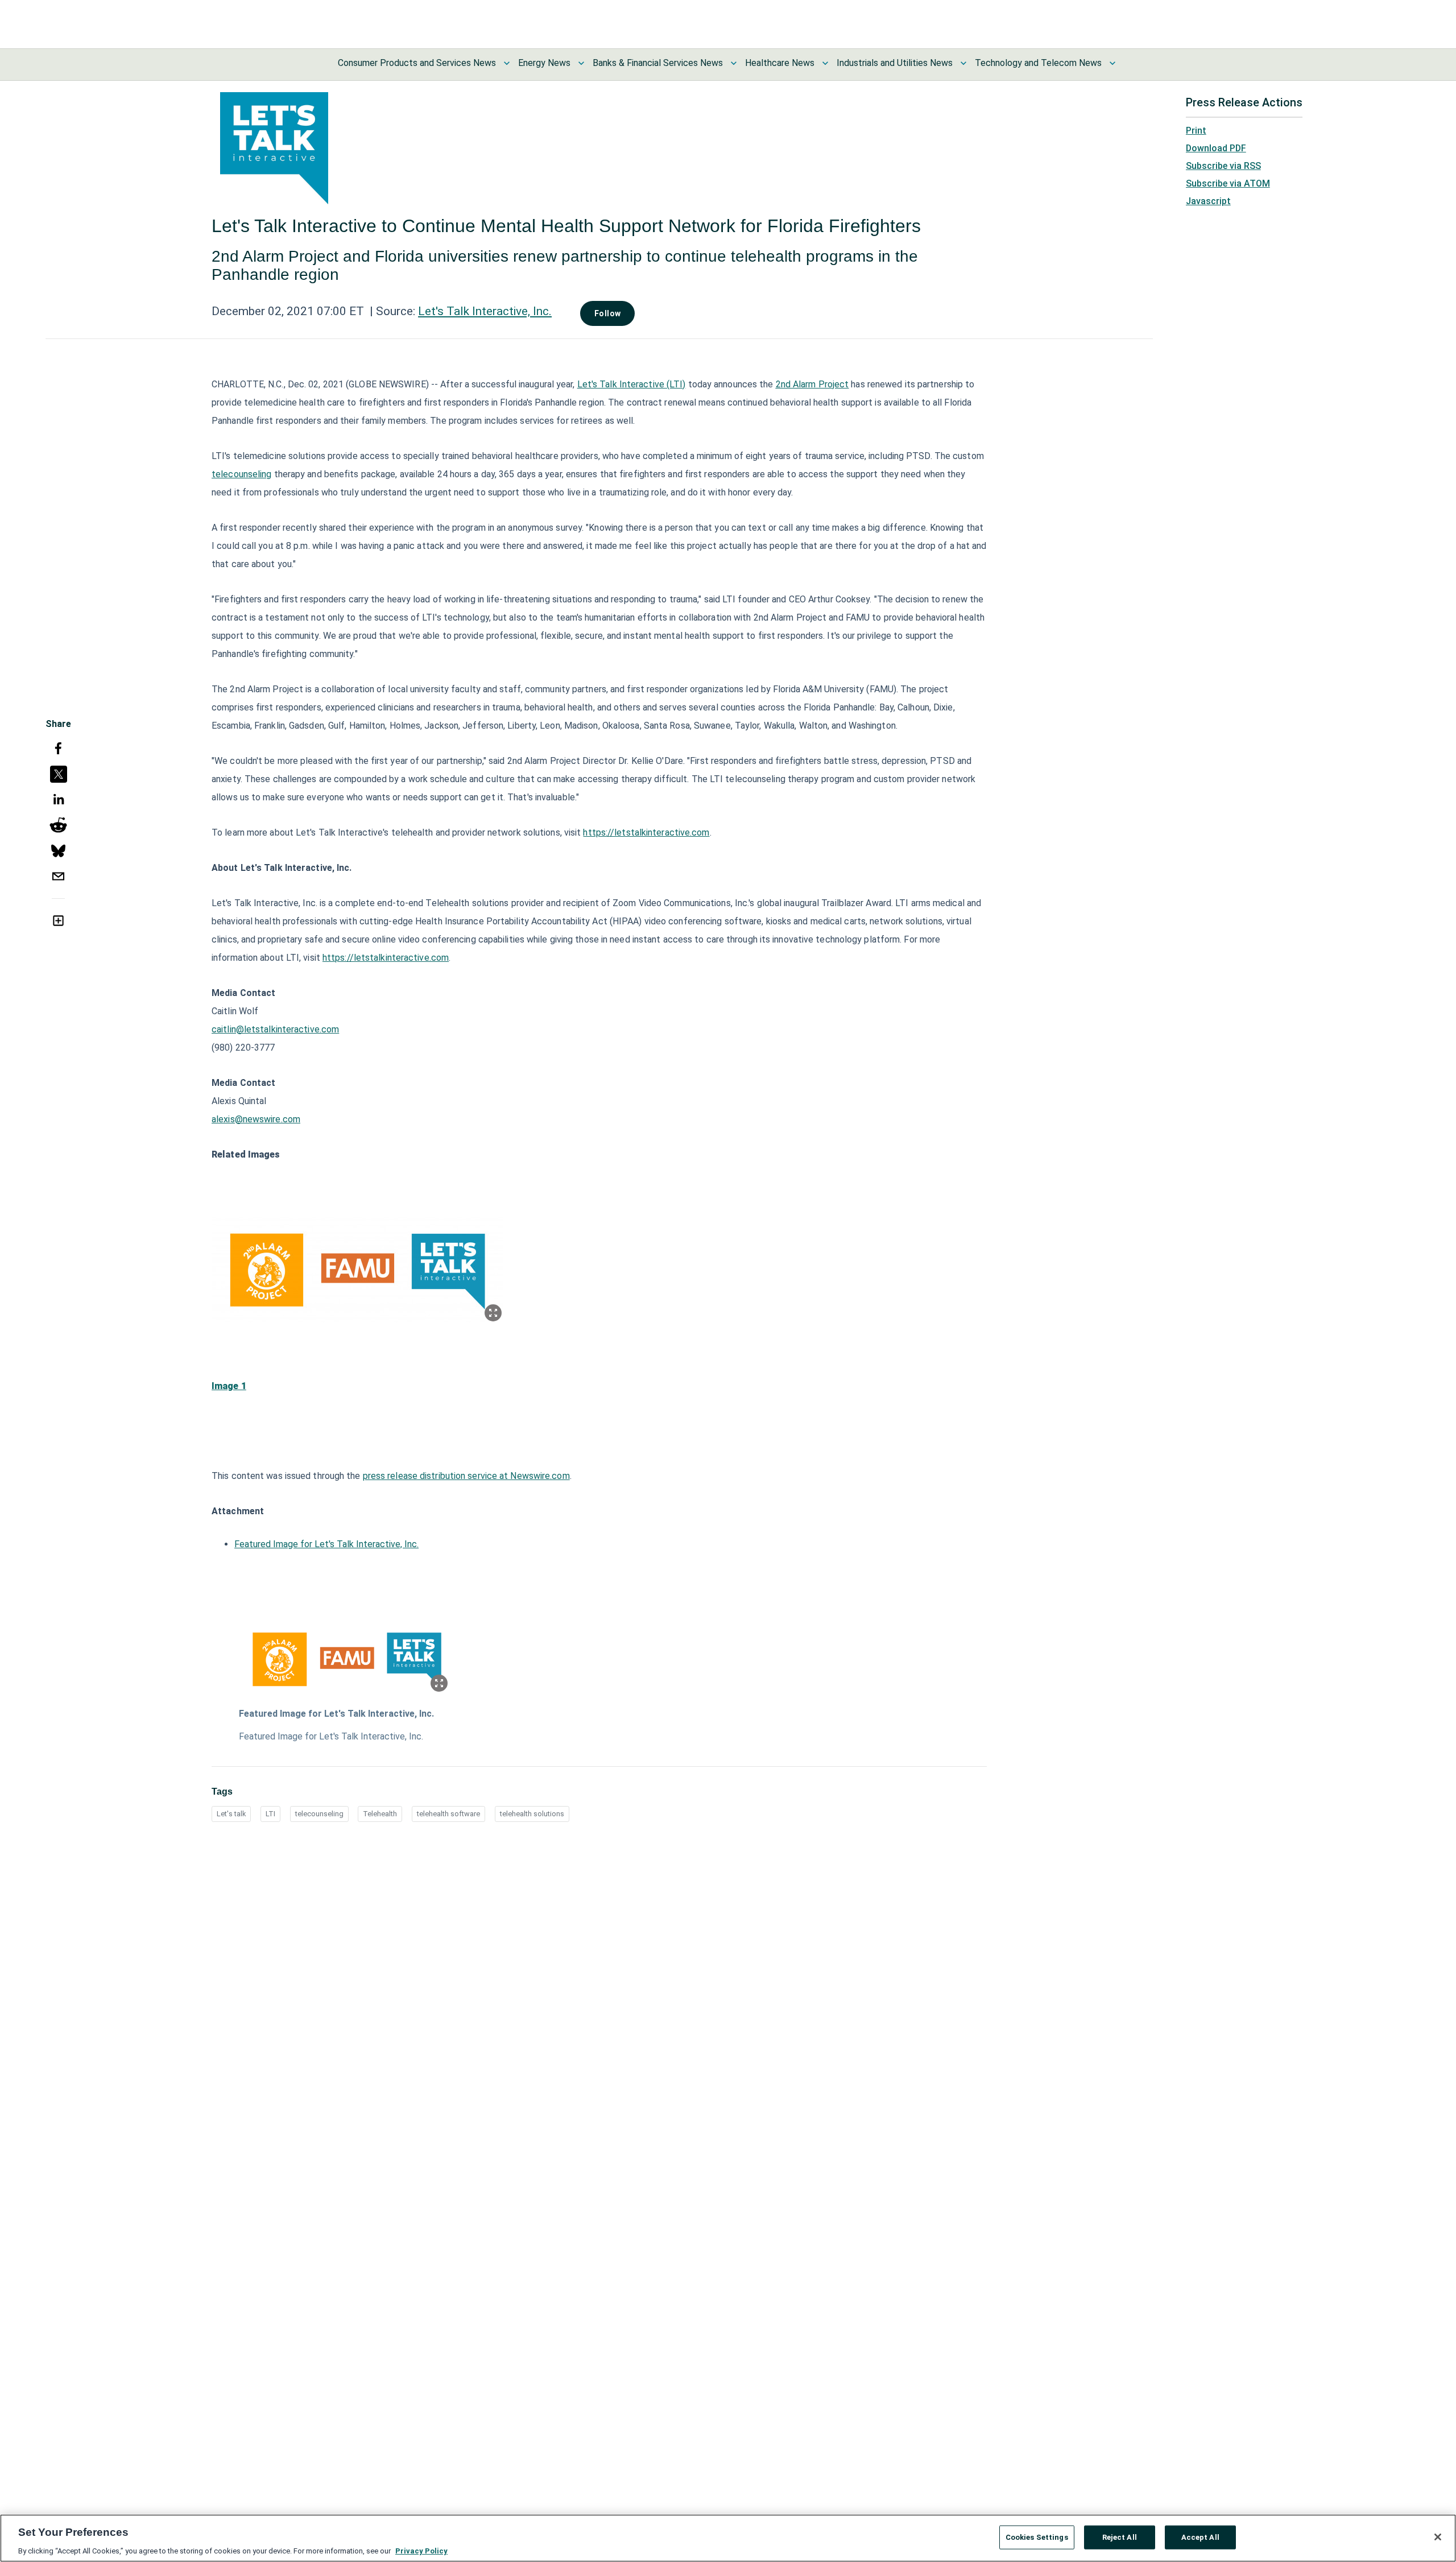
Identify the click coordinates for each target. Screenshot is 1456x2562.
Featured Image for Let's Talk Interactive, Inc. (326, 1544)
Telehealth (380, 1814)
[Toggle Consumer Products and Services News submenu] (507, 63)
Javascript (1208, 201)
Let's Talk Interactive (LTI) (632, 384)
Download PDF (1216, 148)
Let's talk (231, 1814)
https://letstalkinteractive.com (646, 832)
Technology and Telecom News (1038, 63)
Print (1196, 131)
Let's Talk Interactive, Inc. (485, 311)
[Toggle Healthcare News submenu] (825, 63)
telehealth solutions (532, 1814)
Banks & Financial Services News (658, 63)
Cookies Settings (1037, 2537)
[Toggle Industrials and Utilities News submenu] (963, 63)
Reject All (1120, 2537)
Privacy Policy (421, 2550)
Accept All (1200, 2537)
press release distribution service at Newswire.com (466, 1476)
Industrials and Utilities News (895, 63)
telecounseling (241, 474)
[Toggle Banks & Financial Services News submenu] (734, 63)
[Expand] (493, 1313)
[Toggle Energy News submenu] (581, 63)
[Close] (1438, 2537)
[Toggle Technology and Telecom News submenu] (1112, 63)
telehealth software (448, 1814)
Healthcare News (780, 63)
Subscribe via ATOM (1228, 183)
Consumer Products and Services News (417, 63)
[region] (728, 2538)
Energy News (544, 63)
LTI (270, 1814)
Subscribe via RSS (1223, 166)
